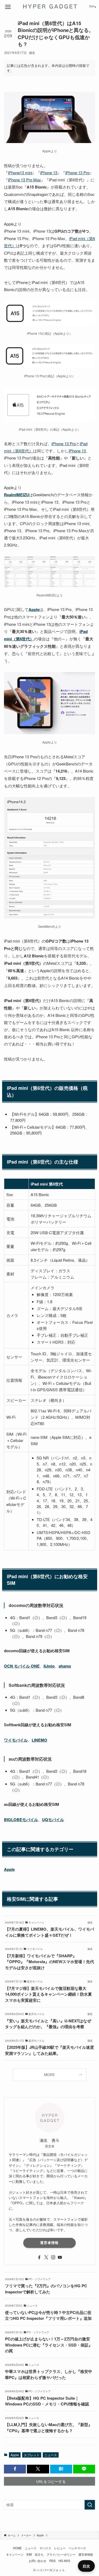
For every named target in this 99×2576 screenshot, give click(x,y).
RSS (53, 2561)
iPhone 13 (49, 173)
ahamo (65, 1666)
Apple (15, 2455)
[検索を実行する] (90, 2505)
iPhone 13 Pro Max (24, 180)
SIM (29, 2554)
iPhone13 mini (20, 173)
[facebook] (39, 2257)
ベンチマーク (77, 2548)
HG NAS (64, 2561)
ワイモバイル (16, 1740)
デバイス (45, 2548)
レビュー (60, 2548)
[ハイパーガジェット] (49, 6)
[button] (15, 2469)
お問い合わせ (37, 2561)
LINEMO (39, 1740)
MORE (49, 2075)
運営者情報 (49, 2243)
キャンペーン (15, 2554)
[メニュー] (8, 7)
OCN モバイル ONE (22, 1666)
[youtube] (60, 2257)
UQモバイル (53, 1820)
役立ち (39, 2554)
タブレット (32, 2455)
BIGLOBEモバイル (21, 1820)
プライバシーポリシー (61, 2554)
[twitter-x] (46, 2257)
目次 (86, 2566)
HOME (17, 2548)
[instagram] (53, 2257)
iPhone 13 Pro (77, 173)
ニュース (51, 2455)
